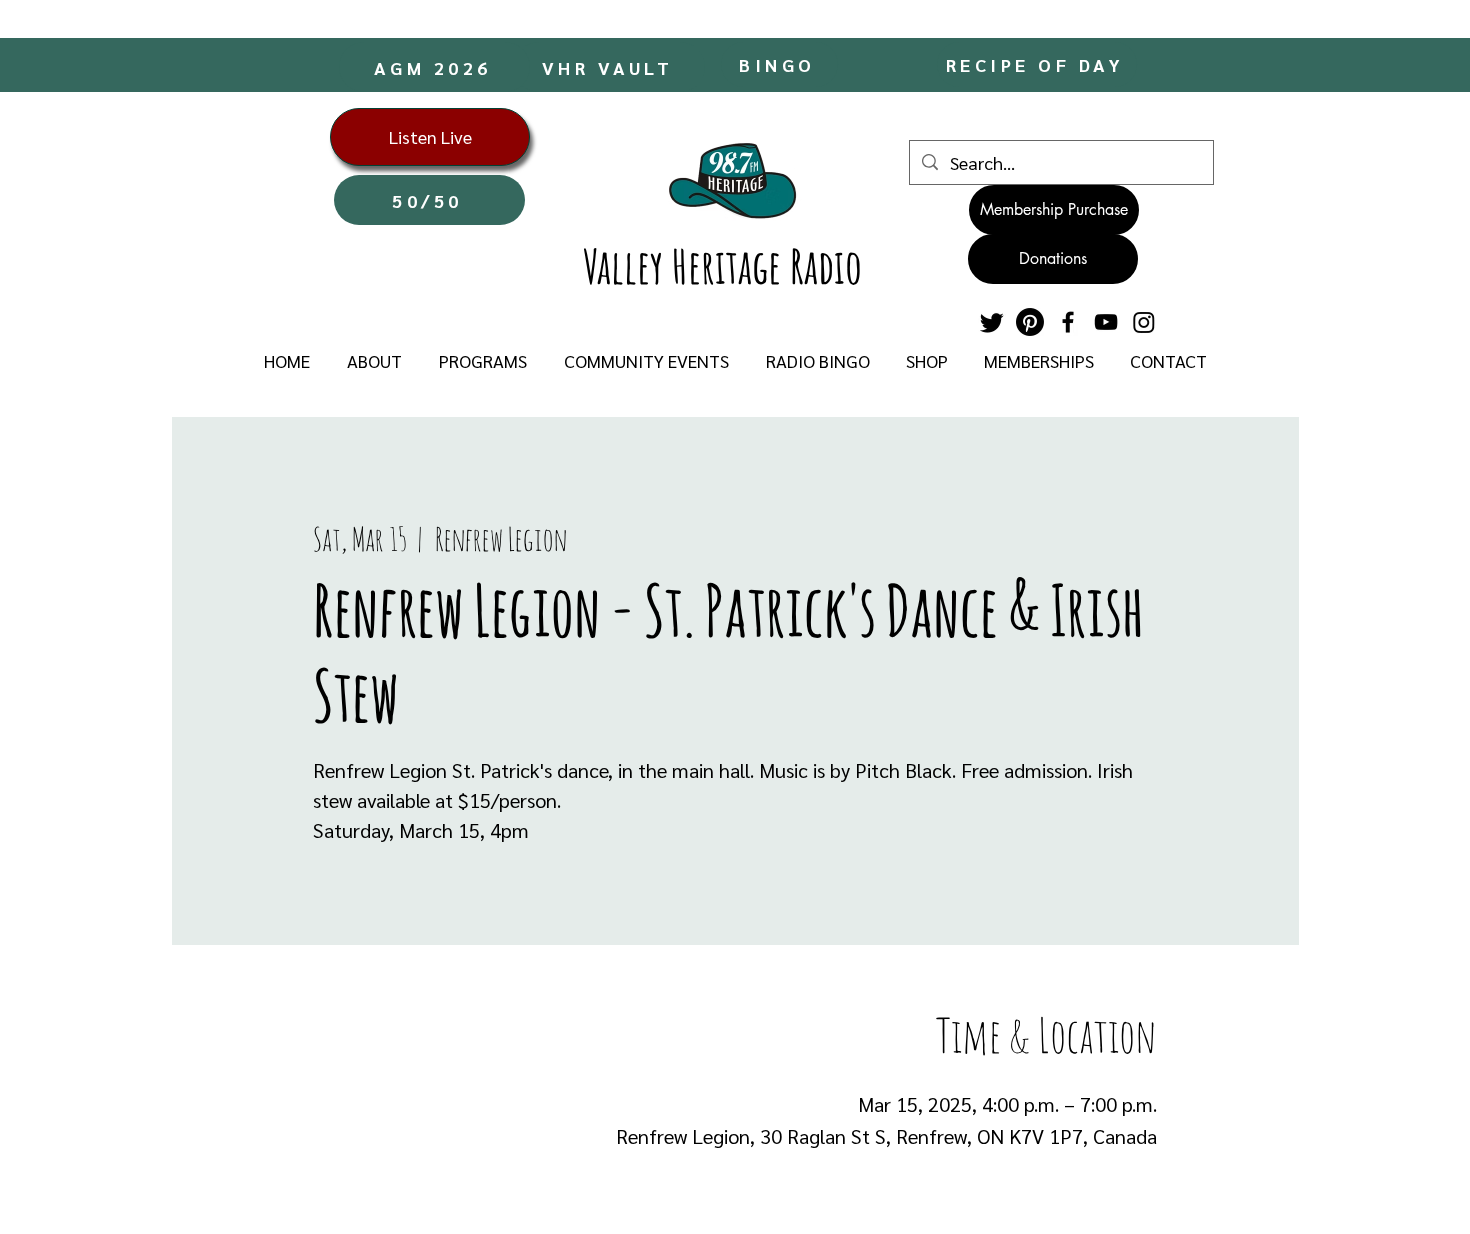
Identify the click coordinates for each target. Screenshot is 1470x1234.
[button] (374, 361)
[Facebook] (1068, 322)
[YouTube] (1106, 322)
